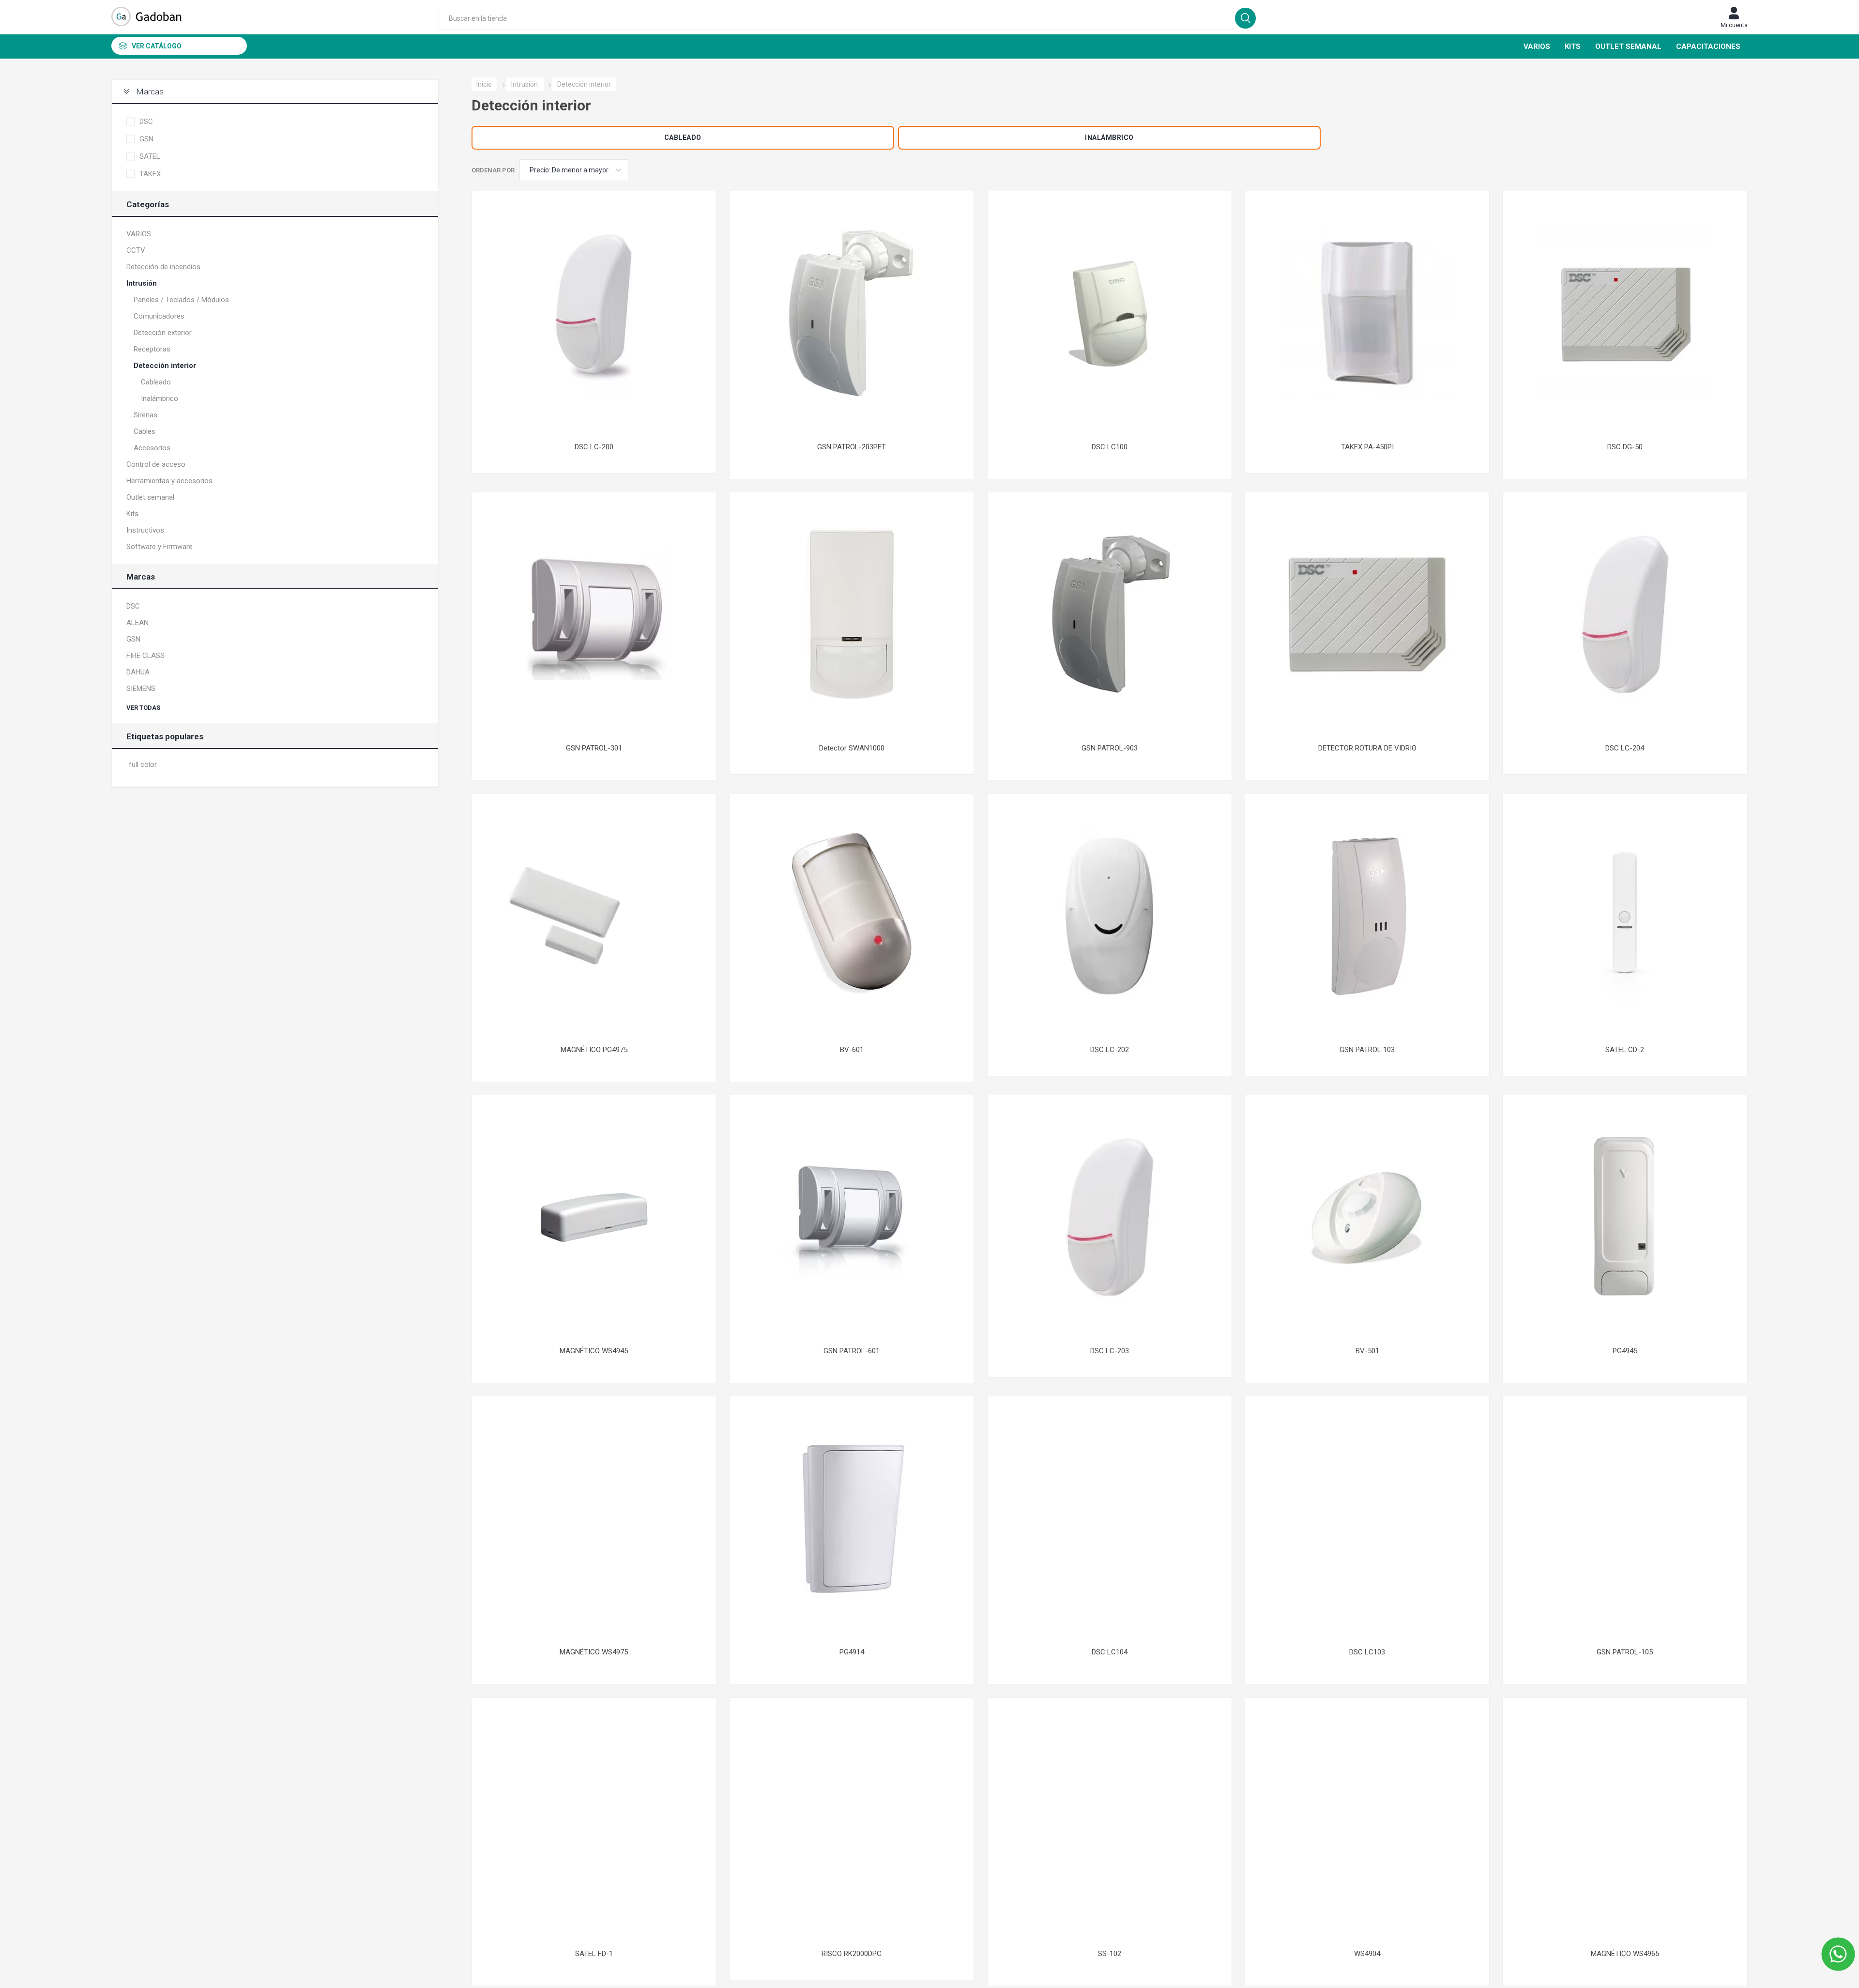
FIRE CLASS (145, 656)
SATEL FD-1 (594, 1954)
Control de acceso (156, 464)
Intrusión (142, 283)
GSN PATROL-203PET (852, 447)
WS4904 (1367, 1954)
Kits (132, 514)
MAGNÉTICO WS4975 (594, 1652)
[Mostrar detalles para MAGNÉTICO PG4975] (594, 916)
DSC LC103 (1367, 1652)
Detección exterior (163, 333)
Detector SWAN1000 (852, 748)
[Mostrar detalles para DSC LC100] (1110, 313)
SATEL (150, 156)
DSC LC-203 (1110, 1351)
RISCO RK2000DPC (852, 1954)
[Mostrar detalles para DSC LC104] (1110, 1518)
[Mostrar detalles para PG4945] (1625, 1217)
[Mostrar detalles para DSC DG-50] (1625, 313)
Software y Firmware (160, 547)
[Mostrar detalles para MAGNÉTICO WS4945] (594, 1217)
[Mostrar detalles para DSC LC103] (1367, 1518)
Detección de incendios (163, 267)
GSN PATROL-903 (1110, 748)
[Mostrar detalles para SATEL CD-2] (1625, 916)
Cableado (683, 138)
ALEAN (137, 623)
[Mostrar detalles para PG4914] (852, 1518)
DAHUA (138, 672)
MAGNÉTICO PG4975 (594, 1050)
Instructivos (145, 530)
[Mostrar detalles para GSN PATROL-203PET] (852, 313)
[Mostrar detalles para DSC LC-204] (1625, 614)
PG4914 (852, 1652)
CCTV (136, 250)
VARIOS (139, 234)
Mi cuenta (1734, 25)
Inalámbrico (1109, 138)
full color (143, 765)
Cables (145, 431)
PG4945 (1625, 1351)
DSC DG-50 (1625, 447)
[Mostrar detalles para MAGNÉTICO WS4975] (594, 1518)
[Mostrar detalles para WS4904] (1367, 1820)
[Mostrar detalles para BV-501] (1367, 1217)
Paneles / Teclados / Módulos (181, 300)
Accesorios (152, 448)
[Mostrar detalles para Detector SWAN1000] (852, 614)
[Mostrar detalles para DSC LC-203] (1110, 1217)
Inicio (484, 84)
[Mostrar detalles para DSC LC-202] (1110, 916)
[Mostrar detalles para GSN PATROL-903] (1110, 614)
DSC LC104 (1110, 1652)
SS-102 (1110, 1954)
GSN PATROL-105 (1625, 1652)
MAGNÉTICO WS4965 (1625, 1954)
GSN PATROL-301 (594, 748)
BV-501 (1367, 1351)
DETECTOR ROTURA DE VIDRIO (1367, 748)
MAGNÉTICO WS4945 (594, 1351)
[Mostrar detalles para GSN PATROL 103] (1367, 916)
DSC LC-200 (594, 447)
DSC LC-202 (1110, 1050)
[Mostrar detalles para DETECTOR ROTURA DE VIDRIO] (1367, 614)
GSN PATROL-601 (852, 1351)
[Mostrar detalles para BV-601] (852, 916)
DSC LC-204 (1625, 748)
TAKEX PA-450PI (1367, 447)
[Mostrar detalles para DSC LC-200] (594, 313)
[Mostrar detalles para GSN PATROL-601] (852, 1217)
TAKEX (150, 174)
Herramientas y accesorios (169, 481)
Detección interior (165, 366)
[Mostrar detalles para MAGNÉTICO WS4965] (1625, 1820)
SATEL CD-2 (1625, 1050)
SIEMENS (141, 688)
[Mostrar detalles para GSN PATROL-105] (1625, 1518)
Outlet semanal (150, 497)
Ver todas (143, 708)
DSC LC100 (1110, 447)
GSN (146, 139)
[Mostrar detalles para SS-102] (1110, 1820)
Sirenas (145, 415)
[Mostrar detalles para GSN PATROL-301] (594, 614)
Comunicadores (159, 316)
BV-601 (852, 1050)
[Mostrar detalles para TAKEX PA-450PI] (1367, 313)
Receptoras (152, 349)
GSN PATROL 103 (1367, 1050)
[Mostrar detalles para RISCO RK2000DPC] (852, 1820)
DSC (146, 122)
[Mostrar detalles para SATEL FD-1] (594, 1820)
